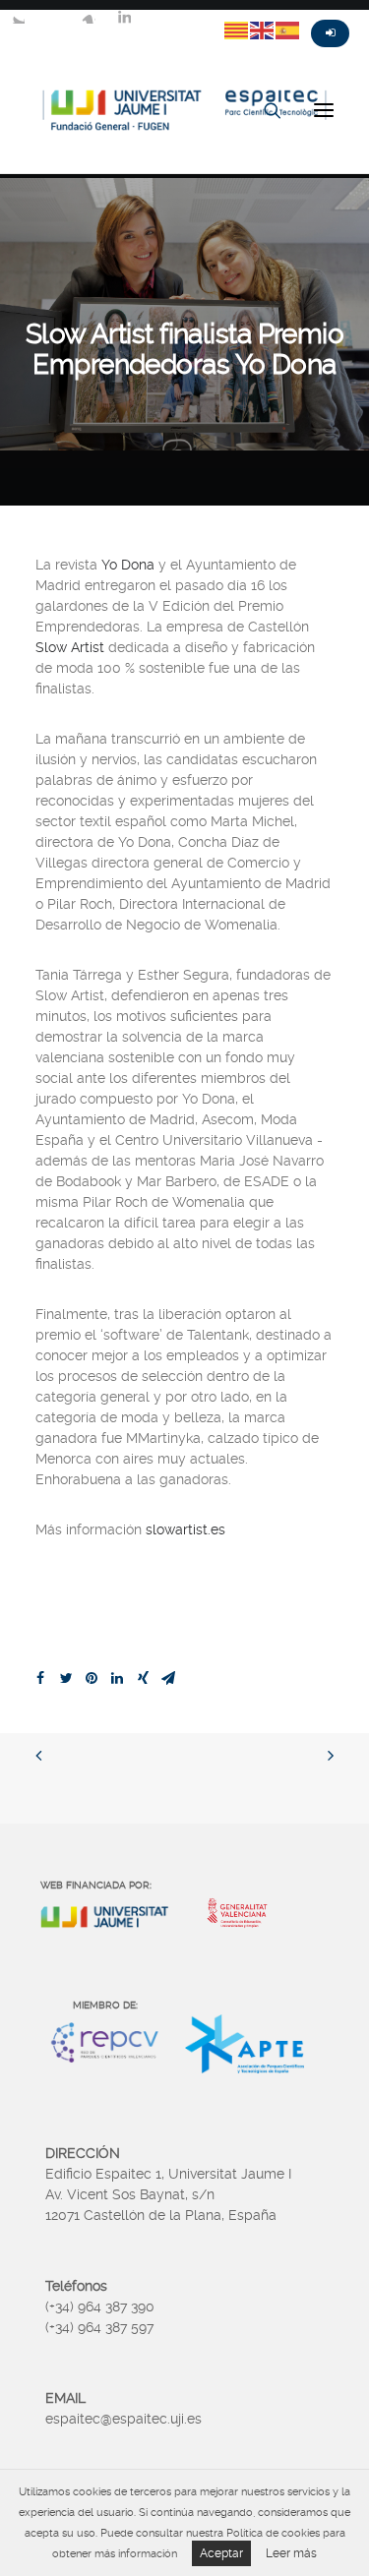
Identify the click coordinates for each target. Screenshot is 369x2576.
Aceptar (221, 2553)
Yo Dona (128, 565)
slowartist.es (185, 1529)
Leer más (291, 2553)
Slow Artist (70, 647)
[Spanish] (288, 30)
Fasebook (53, 17)
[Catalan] (237, 30)
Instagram (89, 17)
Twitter (18, 17)
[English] (263, 30)
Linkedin (124, 17)
